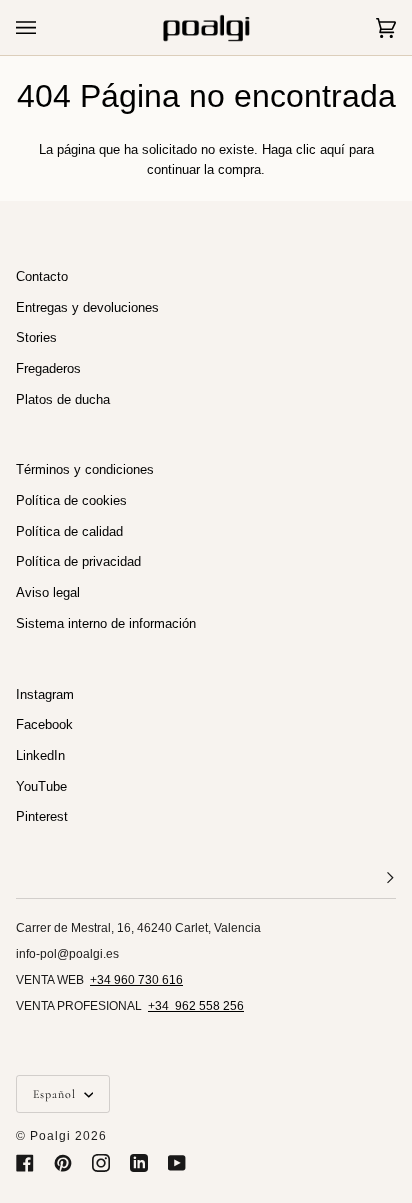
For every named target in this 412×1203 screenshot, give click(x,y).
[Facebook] (25, 1163)
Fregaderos (48, 368)
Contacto (42, 276)
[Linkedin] (139, 1163)
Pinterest (42, 816)
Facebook (44, 724)
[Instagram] (101, 1163)
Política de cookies (71, 500)
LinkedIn (40, 755)
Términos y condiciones (85, 469)
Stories (36, 337)
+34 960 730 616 (136, 980)
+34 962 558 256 (196, 1006)
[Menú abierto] (46, 27)
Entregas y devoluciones (87, 307)
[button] (206, 878)
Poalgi (50, 1136)
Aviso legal (48, 592)
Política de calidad (69, 531)
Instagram (45, 694)
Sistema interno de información (106, 623)
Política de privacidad (78, 561)
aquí (332, 149)
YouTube (41, 786)
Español (56, 1094)
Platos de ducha (63, 399)
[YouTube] (177, 1163)
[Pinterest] (63, 1163)
